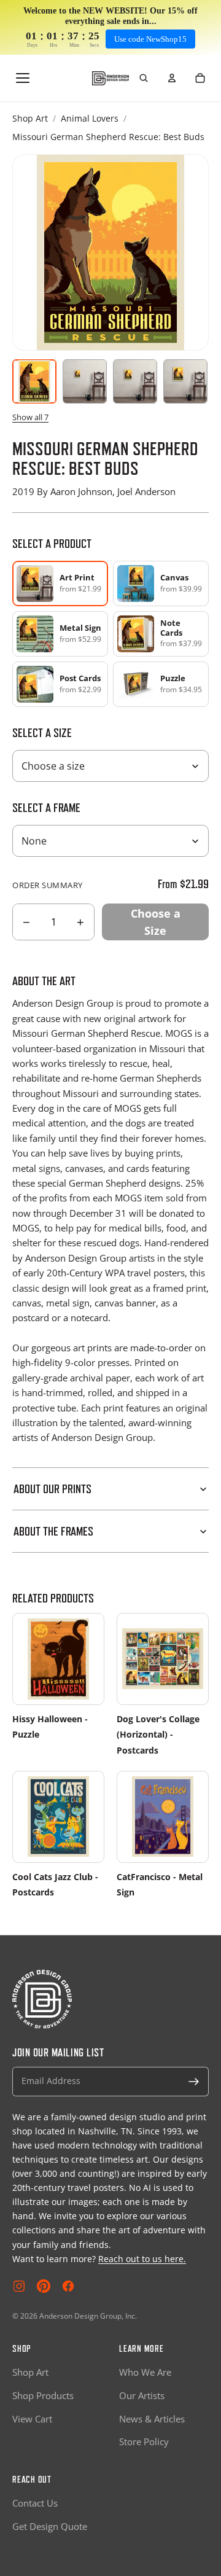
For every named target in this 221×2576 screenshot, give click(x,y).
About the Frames (53, 1531)
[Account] (172, 78)
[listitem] (161, 584)
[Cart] (200, 78)
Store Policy (144, 2441)
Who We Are (145, 2372)
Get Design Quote (50, 2526)
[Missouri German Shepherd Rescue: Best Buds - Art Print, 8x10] (85, 381)
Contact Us (35, 2503)
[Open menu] (23, 78)
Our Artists (142, 2395)
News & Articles (152, 2419)
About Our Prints (52, 1489)
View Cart (32, 2419)
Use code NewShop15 (150, 39)
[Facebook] (68, 2286)
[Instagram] (19, 2286)
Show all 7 (30, 417)
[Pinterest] (44, 2286)
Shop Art (30, 118)
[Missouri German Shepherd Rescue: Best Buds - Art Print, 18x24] (185, 381)
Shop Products (43, 2395)
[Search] (144, 78)
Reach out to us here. (142, 2259)
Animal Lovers (90, 118)
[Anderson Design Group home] (110, 78)
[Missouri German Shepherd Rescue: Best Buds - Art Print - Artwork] (34, 381)
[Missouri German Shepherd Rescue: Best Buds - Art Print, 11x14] (135, 381)
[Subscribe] (194, 2082)
